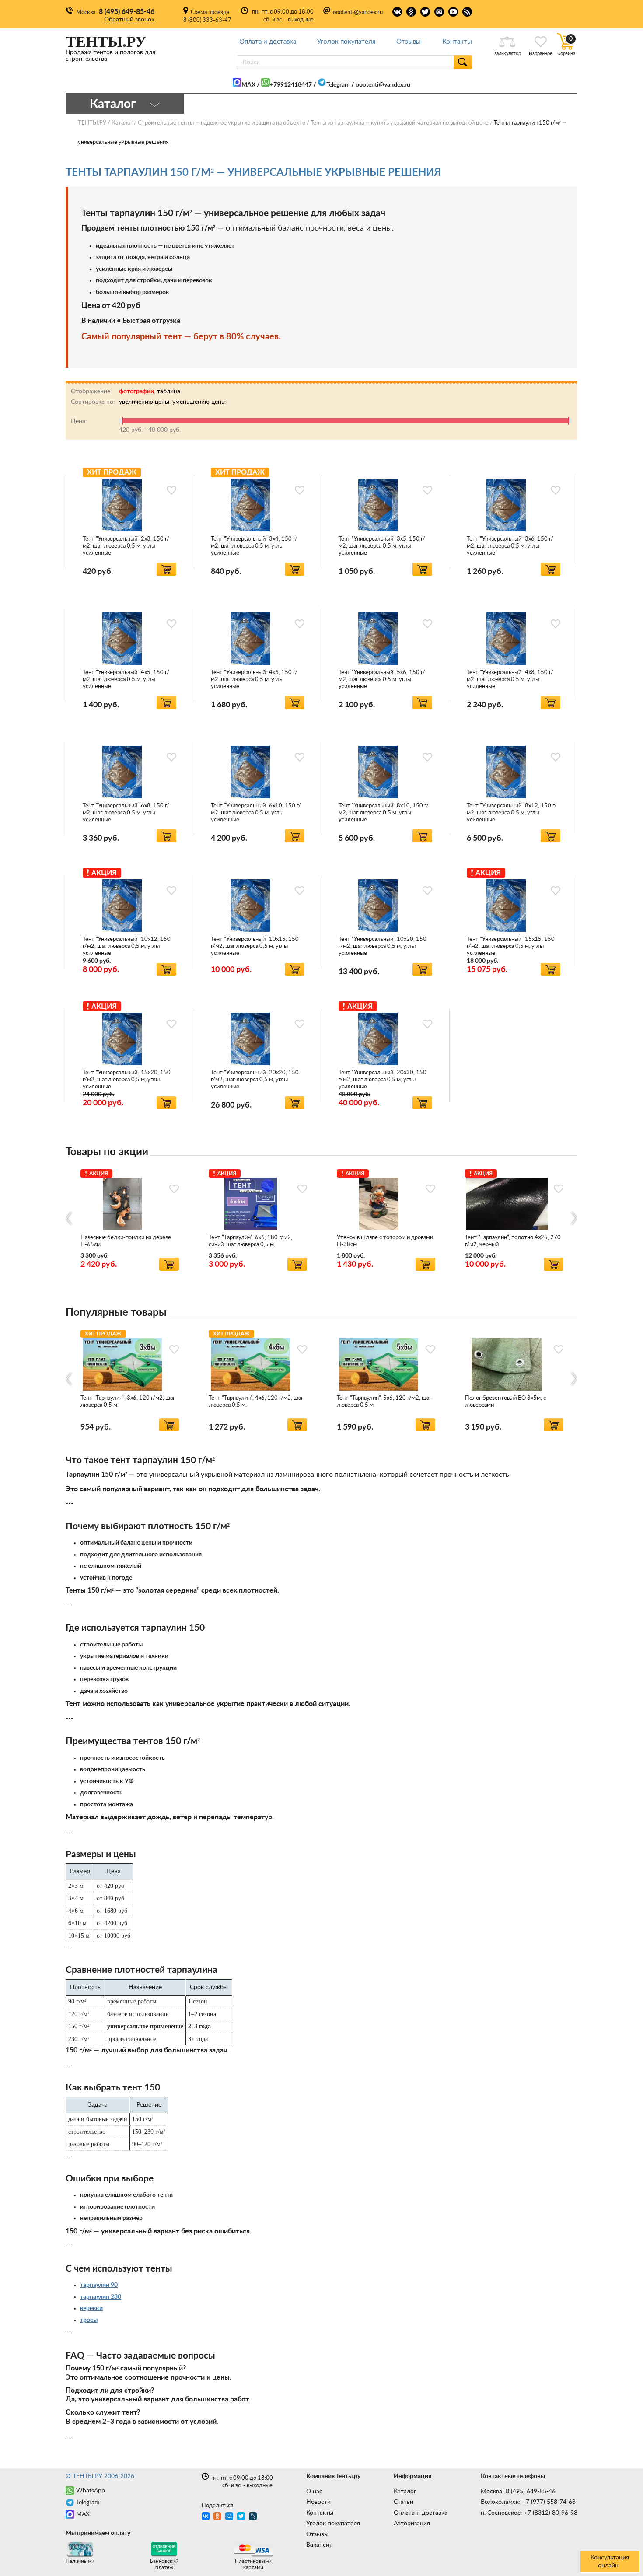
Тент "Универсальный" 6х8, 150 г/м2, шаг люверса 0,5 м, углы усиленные (126, 813)
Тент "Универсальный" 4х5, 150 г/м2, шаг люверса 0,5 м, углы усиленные (126, 680)
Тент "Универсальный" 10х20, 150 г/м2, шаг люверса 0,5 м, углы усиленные (383, 946)
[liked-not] (171, 490)
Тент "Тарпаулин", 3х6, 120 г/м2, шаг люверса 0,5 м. (128, 1402)
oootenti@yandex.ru (358, 12)
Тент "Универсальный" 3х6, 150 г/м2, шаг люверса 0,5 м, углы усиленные (510, 546)
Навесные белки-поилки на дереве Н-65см (126, 1241)
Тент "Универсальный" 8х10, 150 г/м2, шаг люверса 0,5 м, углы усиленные (384, 813)
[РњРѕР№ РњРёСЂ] (230, 2517)
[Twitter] (242, 2517)
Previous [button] (69, 1218)
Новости (318, 2502)
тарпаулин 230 (101, 2297)
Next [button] (574, 1218)
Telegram (338, 85)
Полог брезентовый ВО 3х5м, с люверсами (505, 1402)
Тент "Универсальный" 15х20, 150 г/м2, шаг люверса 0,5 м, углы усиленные (127, 1080)
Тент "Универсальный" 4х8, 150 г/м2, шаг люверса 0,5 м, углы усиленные (510, 680)
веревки (91, 2308)
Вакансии (320, 2545)
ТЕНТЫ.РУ (92, 123)
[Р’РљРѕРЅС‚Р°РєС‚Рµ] (207, 2517)
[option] (130, 1218)
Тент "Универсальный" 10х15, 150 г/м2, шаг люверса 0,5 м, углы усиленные (255, 946)
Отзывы (409, 42)
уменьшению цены (199, 402)
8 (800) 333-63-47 (207, 20)
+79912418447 (291, 85)
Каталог (405, 2492)
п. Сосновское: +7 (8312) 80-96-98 (529, 2513)
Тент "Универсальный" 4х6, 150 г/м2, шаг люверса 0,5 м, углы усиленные (254, 680)
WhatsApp (91, 2491)
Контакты (457, 42)
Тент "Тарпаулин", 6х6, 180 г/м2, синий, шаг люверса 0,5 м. (250, 1241)
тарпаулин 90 (99, 2285)
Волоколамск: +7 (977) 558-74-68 (528, 2502)
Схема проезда (210, 12)
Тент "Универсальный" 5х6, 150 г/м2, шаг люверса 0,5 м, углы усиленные (382, 680)
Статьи (404, 2502)
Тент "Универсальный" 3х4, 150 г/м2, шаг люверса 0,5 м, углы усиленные (254, 546)
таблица (169, 391)
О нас (314, 2492)
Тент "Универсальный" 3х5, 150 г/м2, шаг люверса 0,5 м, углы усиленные (382, 546)
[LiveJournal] (254, 2517)
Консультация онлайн (610, 2562)
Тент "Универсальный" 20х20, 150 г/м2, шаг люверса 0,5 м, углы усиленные (255, 1080)
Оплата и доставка (268, 42)
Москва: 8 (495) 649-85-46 (518, 2492)
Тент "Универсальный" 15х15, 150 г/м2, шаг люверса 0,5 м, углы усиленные (511, 946)
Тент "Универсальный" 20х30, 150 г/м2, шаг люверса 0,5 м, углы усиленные (383, 1080)
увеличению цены (144, 402)
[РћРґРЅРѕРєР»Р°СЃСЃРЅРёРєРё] (218, 2517)
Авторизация (412, 2524)
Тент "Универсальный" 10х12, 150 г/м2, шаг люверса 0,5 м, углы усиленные (127, 946)
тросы (89, 2320)
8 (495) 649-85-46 (127, 12)
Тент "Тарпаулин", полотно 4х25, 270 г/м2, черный (513, 1241)
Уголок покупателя (346, 42)
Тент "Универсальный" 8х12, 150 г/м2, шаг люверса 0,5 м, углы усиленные (512, 813)
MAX (248, 85)
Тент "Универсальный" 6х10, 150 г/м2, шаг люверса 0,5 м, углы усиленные (256, 813)
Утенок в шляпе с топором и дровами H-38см (385, 1241)
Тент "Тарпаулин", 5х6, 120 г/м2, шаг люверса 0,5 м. (384, 1402)
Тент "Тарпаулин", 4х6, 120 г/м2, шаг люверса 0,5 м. (256, 1402)
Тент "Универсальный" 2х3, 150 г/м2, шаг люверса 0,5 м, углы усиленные (126, 546)
